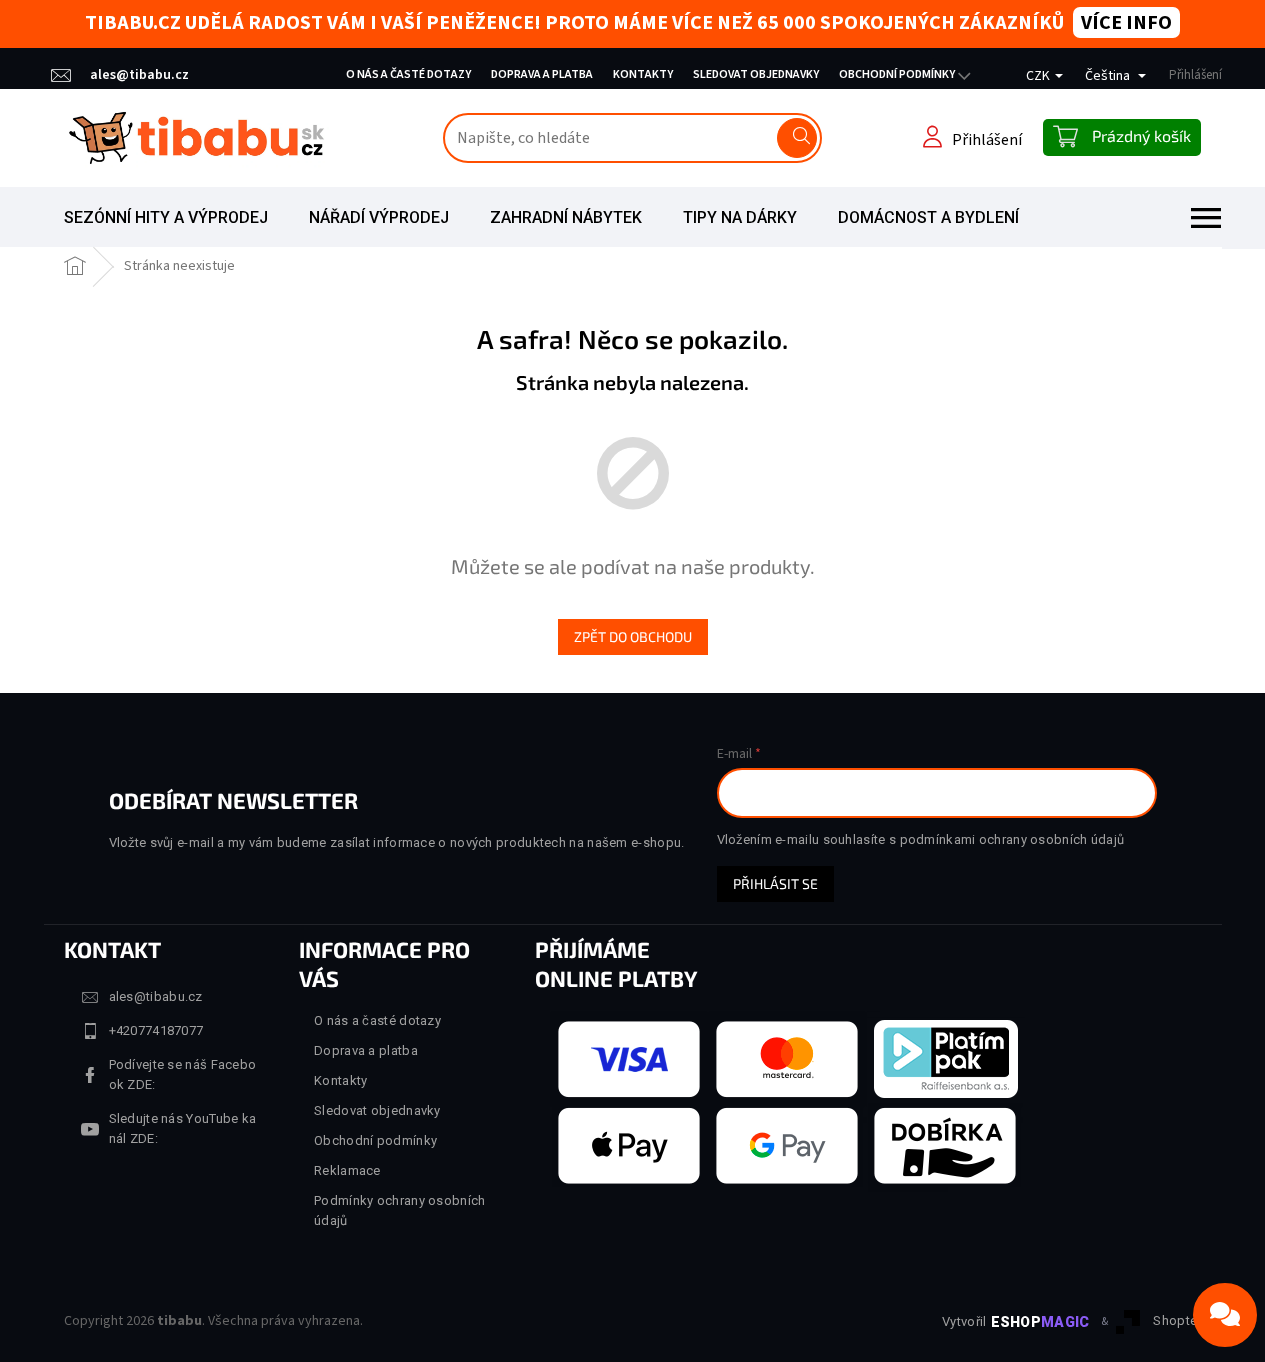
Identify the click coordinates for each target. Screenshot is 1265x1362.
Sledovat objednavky (756, 74)
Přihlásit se (775, 883)
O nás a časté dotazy (408, 74)
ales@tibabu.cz (156, 996)
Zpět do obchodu (633, 636)
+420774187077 (156, 1030)
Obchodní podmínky (897, 74)
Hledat (797, 138)
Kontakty (643, 74)
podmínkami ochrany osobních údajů (1012, 839)
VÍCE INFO (1126, 23)
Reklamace (347, 1170)
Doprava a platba (542, 74)
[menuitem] (166, 218)
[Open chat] (1225, 1315)
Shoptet (1177, 1320)
